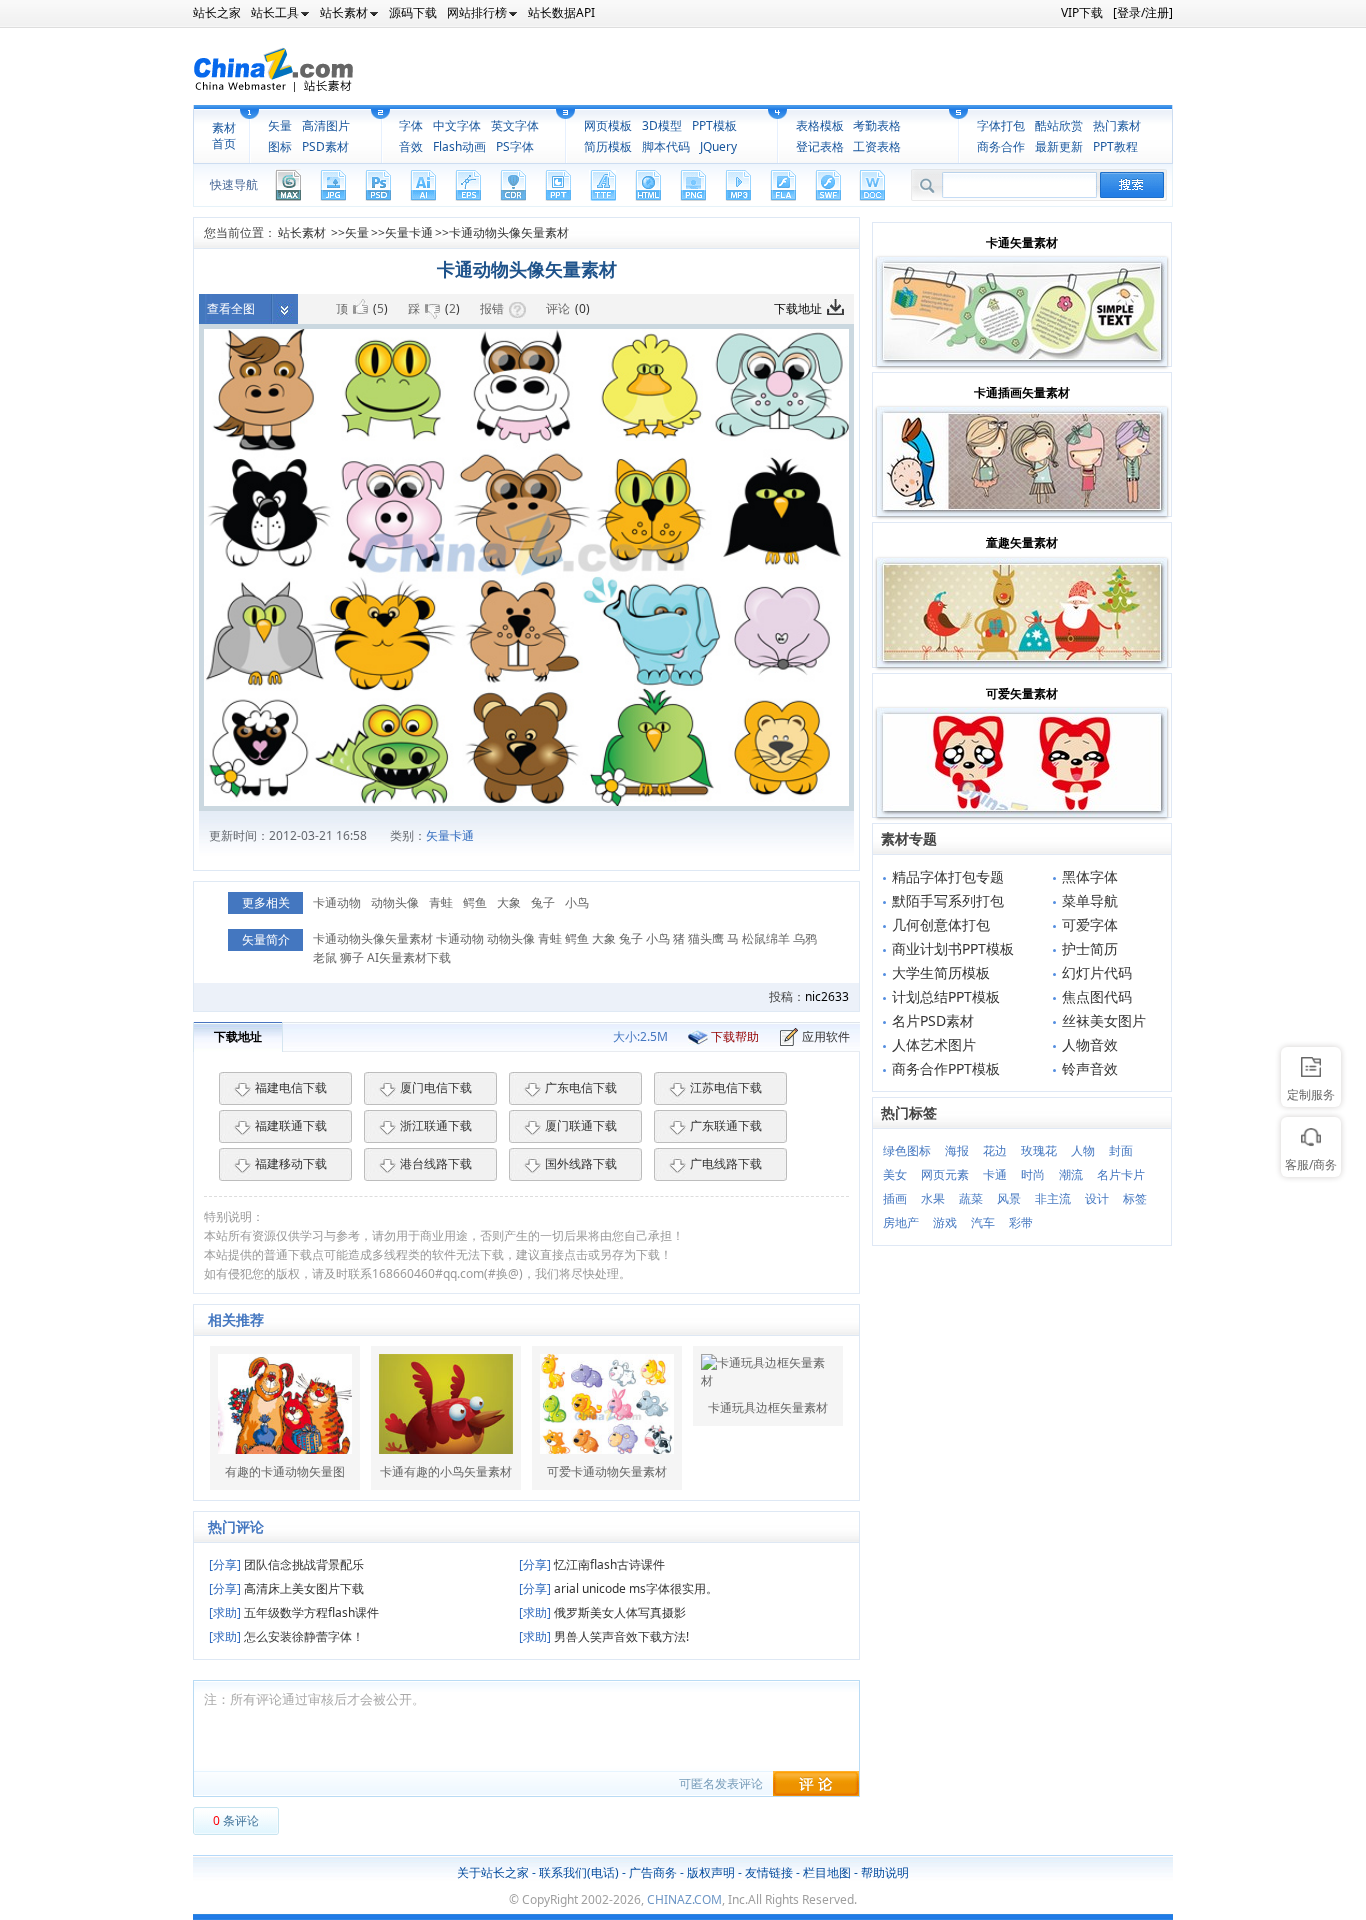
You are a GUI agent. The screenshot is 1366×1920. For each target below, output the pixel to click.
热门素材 (1117, 125)
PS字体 (515, 146)
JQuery (718, 146)
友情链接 (769, 1872)
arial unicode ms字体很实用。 (618, 1588)
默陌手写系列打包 (948, 900)
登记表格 (820, 146)
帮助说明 (885, 1872)
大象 (509, 902)
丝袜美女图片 (1104, 1020)
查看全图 (231, 308)
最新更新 (1059, 146)
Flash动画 (459, 146)
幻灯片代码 (1097, 972)
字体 (411, 125)
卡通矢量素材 (1022, 242)
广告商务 (653, 1872)
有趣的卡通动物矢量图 (285, 1472)
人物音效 (1090, 1044)
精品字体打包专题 (948, 876)
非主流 (1053, 1198)
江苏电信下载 (726, 1087)
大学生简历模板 (941, 972)
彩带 (1021, 1222)
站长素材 (302, 232)
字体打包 (1001, 125)
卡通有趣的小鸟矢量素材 (446, 1472)
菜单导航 (1090, 900)
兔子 (543, 902)
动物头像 (395, 902)
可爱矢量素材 (1022, 693)
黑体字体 (1090, 876)
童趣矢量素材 (1022, 542)
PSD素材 (325, 146)
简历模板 (608, 146)
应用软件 (826, 1036)
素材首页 (224, 136)
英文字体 (515, 125)
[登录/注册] (1143, 12)
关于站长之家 (493, 1872)
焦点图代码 (1097, 996)
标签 (1135, 1198)
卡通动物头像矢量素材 (509, 232)
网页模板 (608, 125)
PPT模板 (714, 125)
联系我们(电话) (579, 1872)
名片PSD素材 (933, 1020)
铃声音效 (1090, 1068)
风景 (1009, 1198)
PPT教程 (1115, 146)
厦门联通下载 (581, 1125)
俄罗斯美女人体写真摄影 (602, 1612)
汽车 (983, 1222)
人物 (1083, 1150)
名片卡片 (1121, 1174)
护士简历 (1090, 948)
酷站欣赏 (1059, 125)
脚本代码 (666, 146)
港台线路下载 (436, 1163)
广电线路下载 (726, 1163)
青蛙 (441, 902)
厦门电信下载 (436, 1087)
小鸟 (577, 902)
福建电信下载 (291, 1087)
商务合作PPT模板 (946, 1068)
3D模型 (662, 125)
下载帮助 (735, 1036)
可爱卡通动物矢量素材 (607, 1472)
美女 (895, 1174)
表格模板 (820, 125)
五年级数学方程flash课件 (294, 1612)
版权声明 (711, 1872)
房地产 (901, 1222)
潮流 (1071, 1174)
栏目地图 (827, 1872)
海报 (957, 1150)
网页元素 (945, 1174)
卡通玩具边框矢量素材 (768, 1408)
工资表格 (877, 146)
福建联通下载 (291, 1125)
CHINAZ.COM (684, 1899)
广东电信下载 (581, 1087)
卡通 (995, 1174)
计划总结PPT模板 (946, 996)
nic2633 (827, 996)
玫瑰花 (1039, 1150)
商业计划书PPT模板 (953, 948)
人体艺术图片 (934, 1044)
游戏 (945, 1222)
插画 (895, 1198)
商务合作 (1001, 146)
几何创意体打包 (941, 924)
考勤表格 (877, 125)
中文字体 (457, 125)
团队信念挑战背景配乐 (286, 1564)
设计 (1097, 1198)
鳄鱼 (475, 902)
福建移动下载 (291, 1163)
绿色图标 (907, 1150)
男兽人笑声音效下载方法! (604, 1636)
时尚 (1033, 1174)
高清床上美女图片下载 (286, 1588)
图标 (280, 146)
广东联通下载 (726, 1125)
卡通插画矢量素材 (1022, 392)
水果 (933, 1198)
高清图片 (326, 125)
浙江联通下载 (436, 1125)
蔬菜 (971, 1198)
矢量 (280, 125)
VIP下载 (1082, 12)
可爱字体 (1090, 924)
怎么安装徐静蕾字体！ (286, 1636)
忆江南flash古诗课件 (592, 1564)
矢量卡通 (409, 232)
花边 (995, 1150)
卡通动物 (337, 902)
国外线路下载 (581, 1163)
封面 (1121, 1150)
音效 (411, 146)
